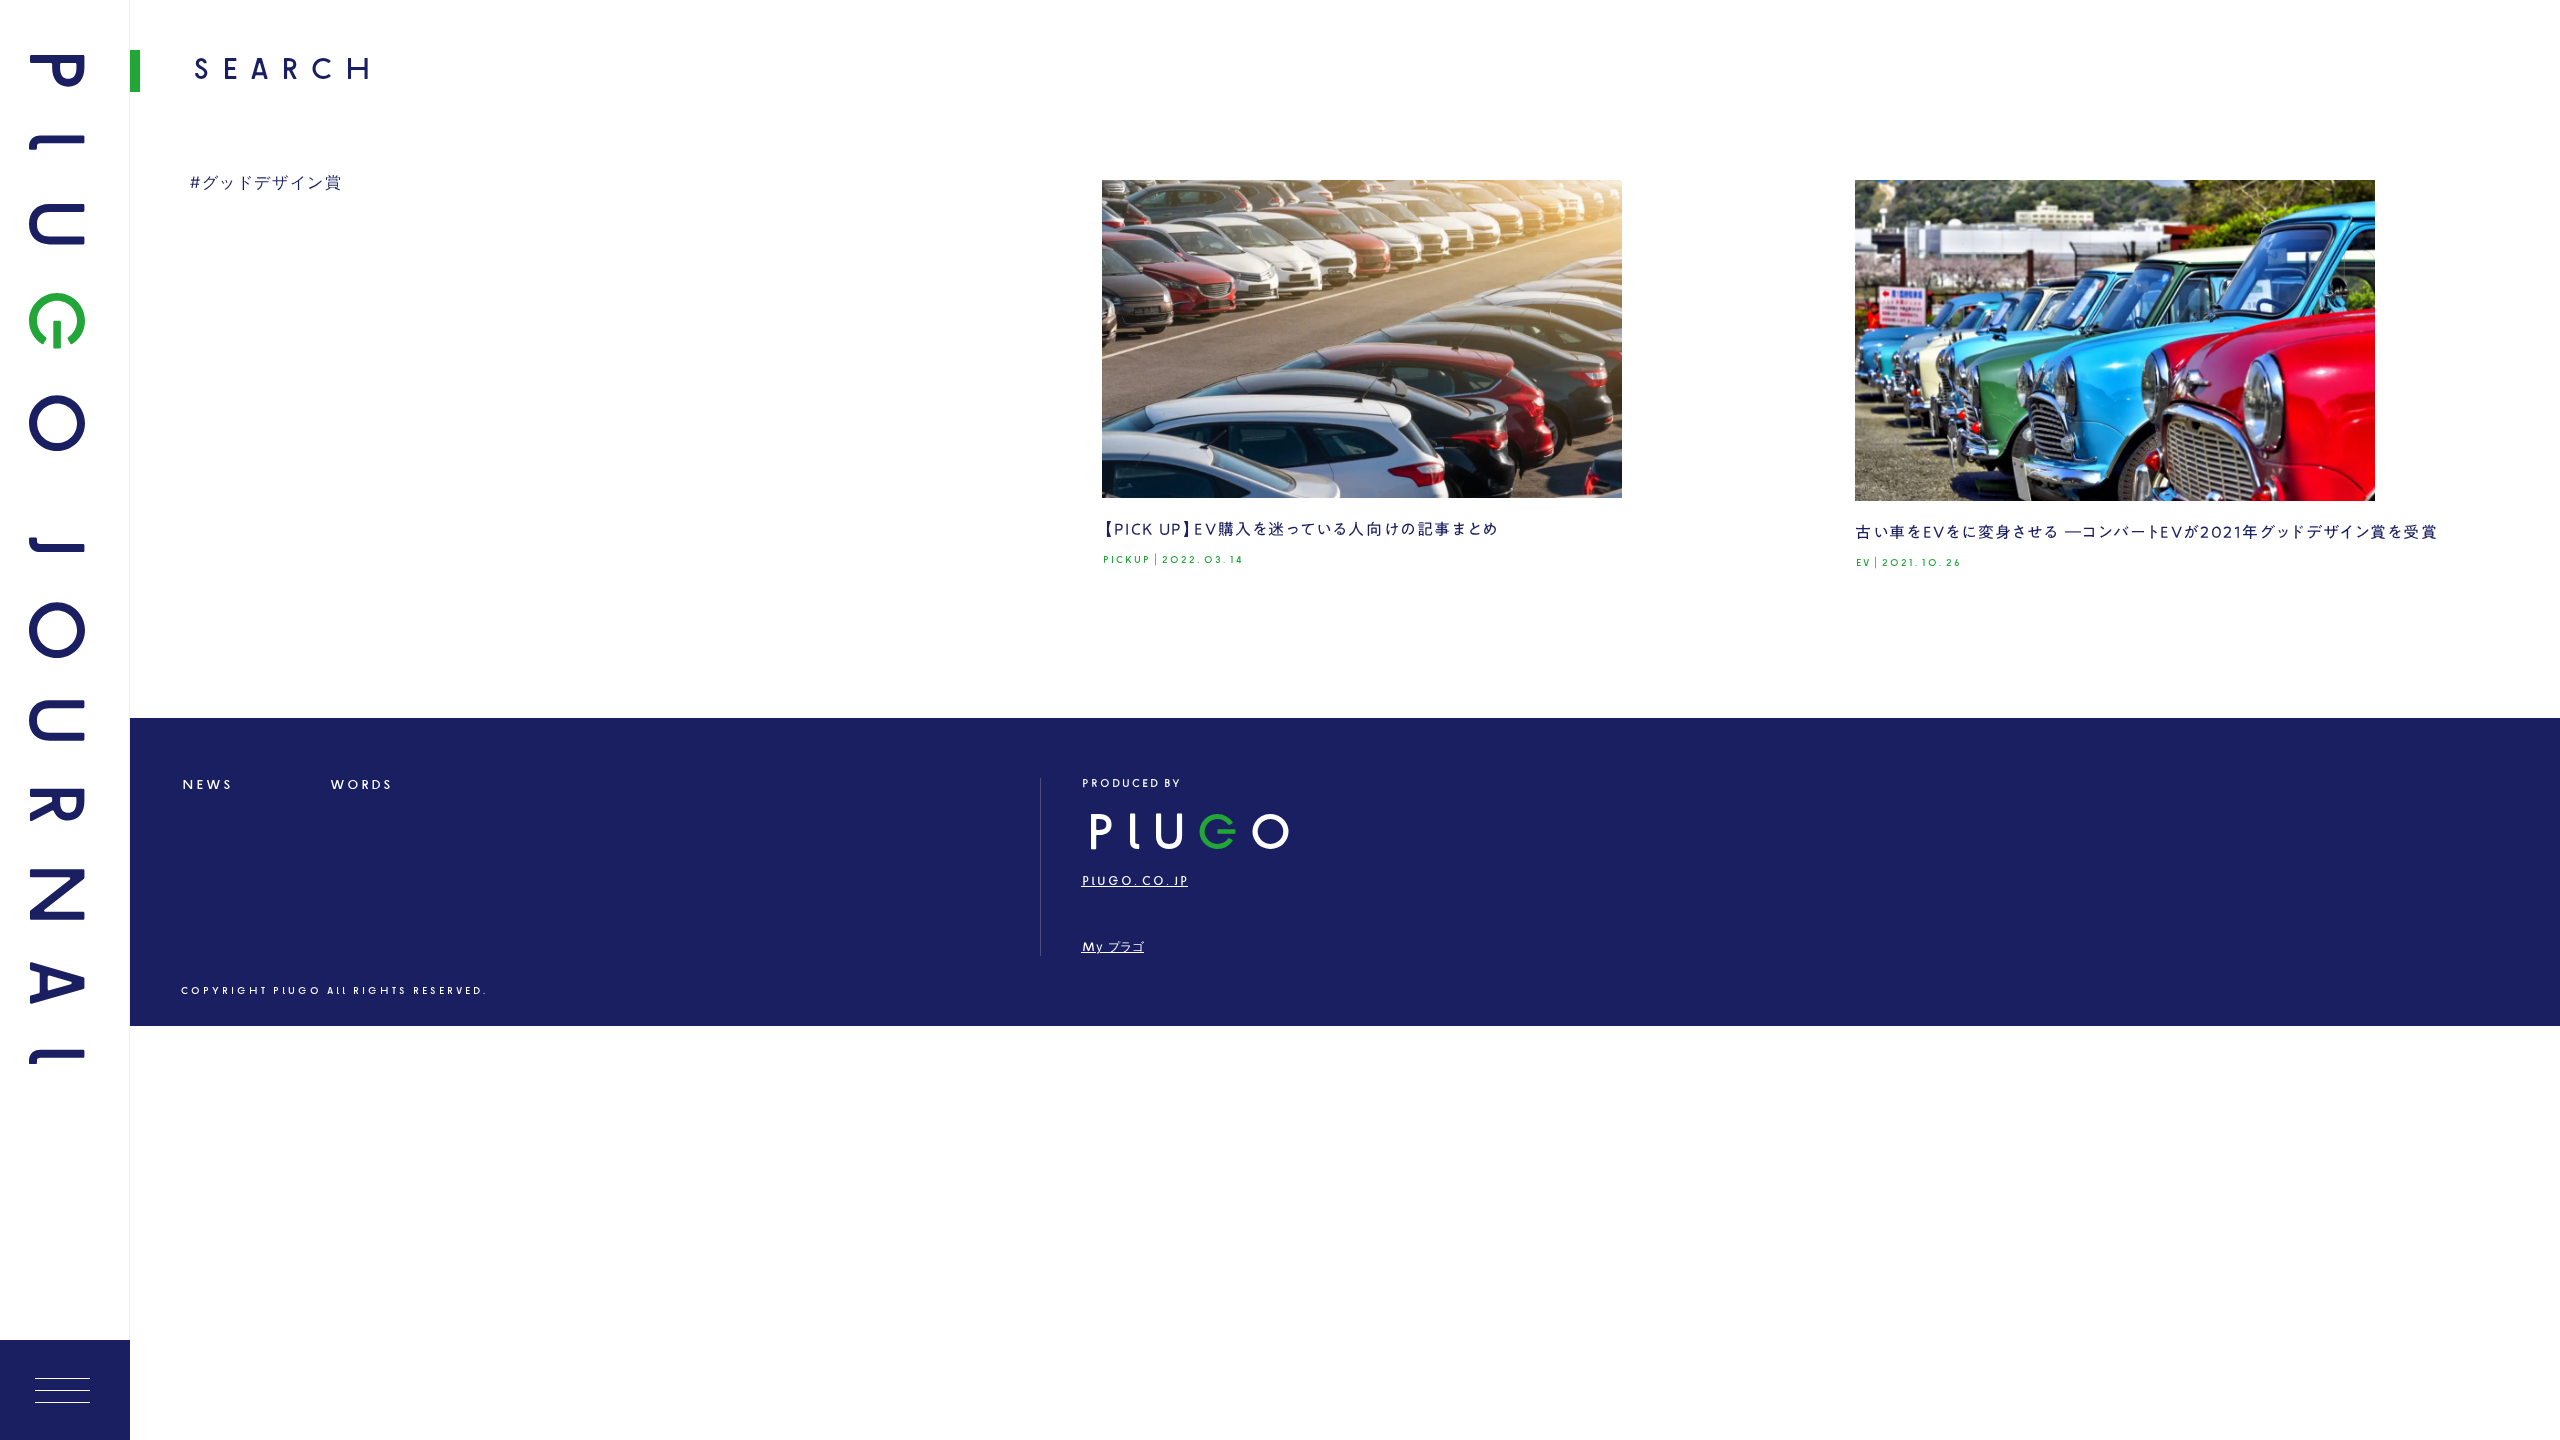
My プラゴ (1112, 947)
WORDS (360, 785)
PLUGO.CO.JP (1134, 881)
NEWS (206, 785)
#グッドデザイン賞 (266, 183)
